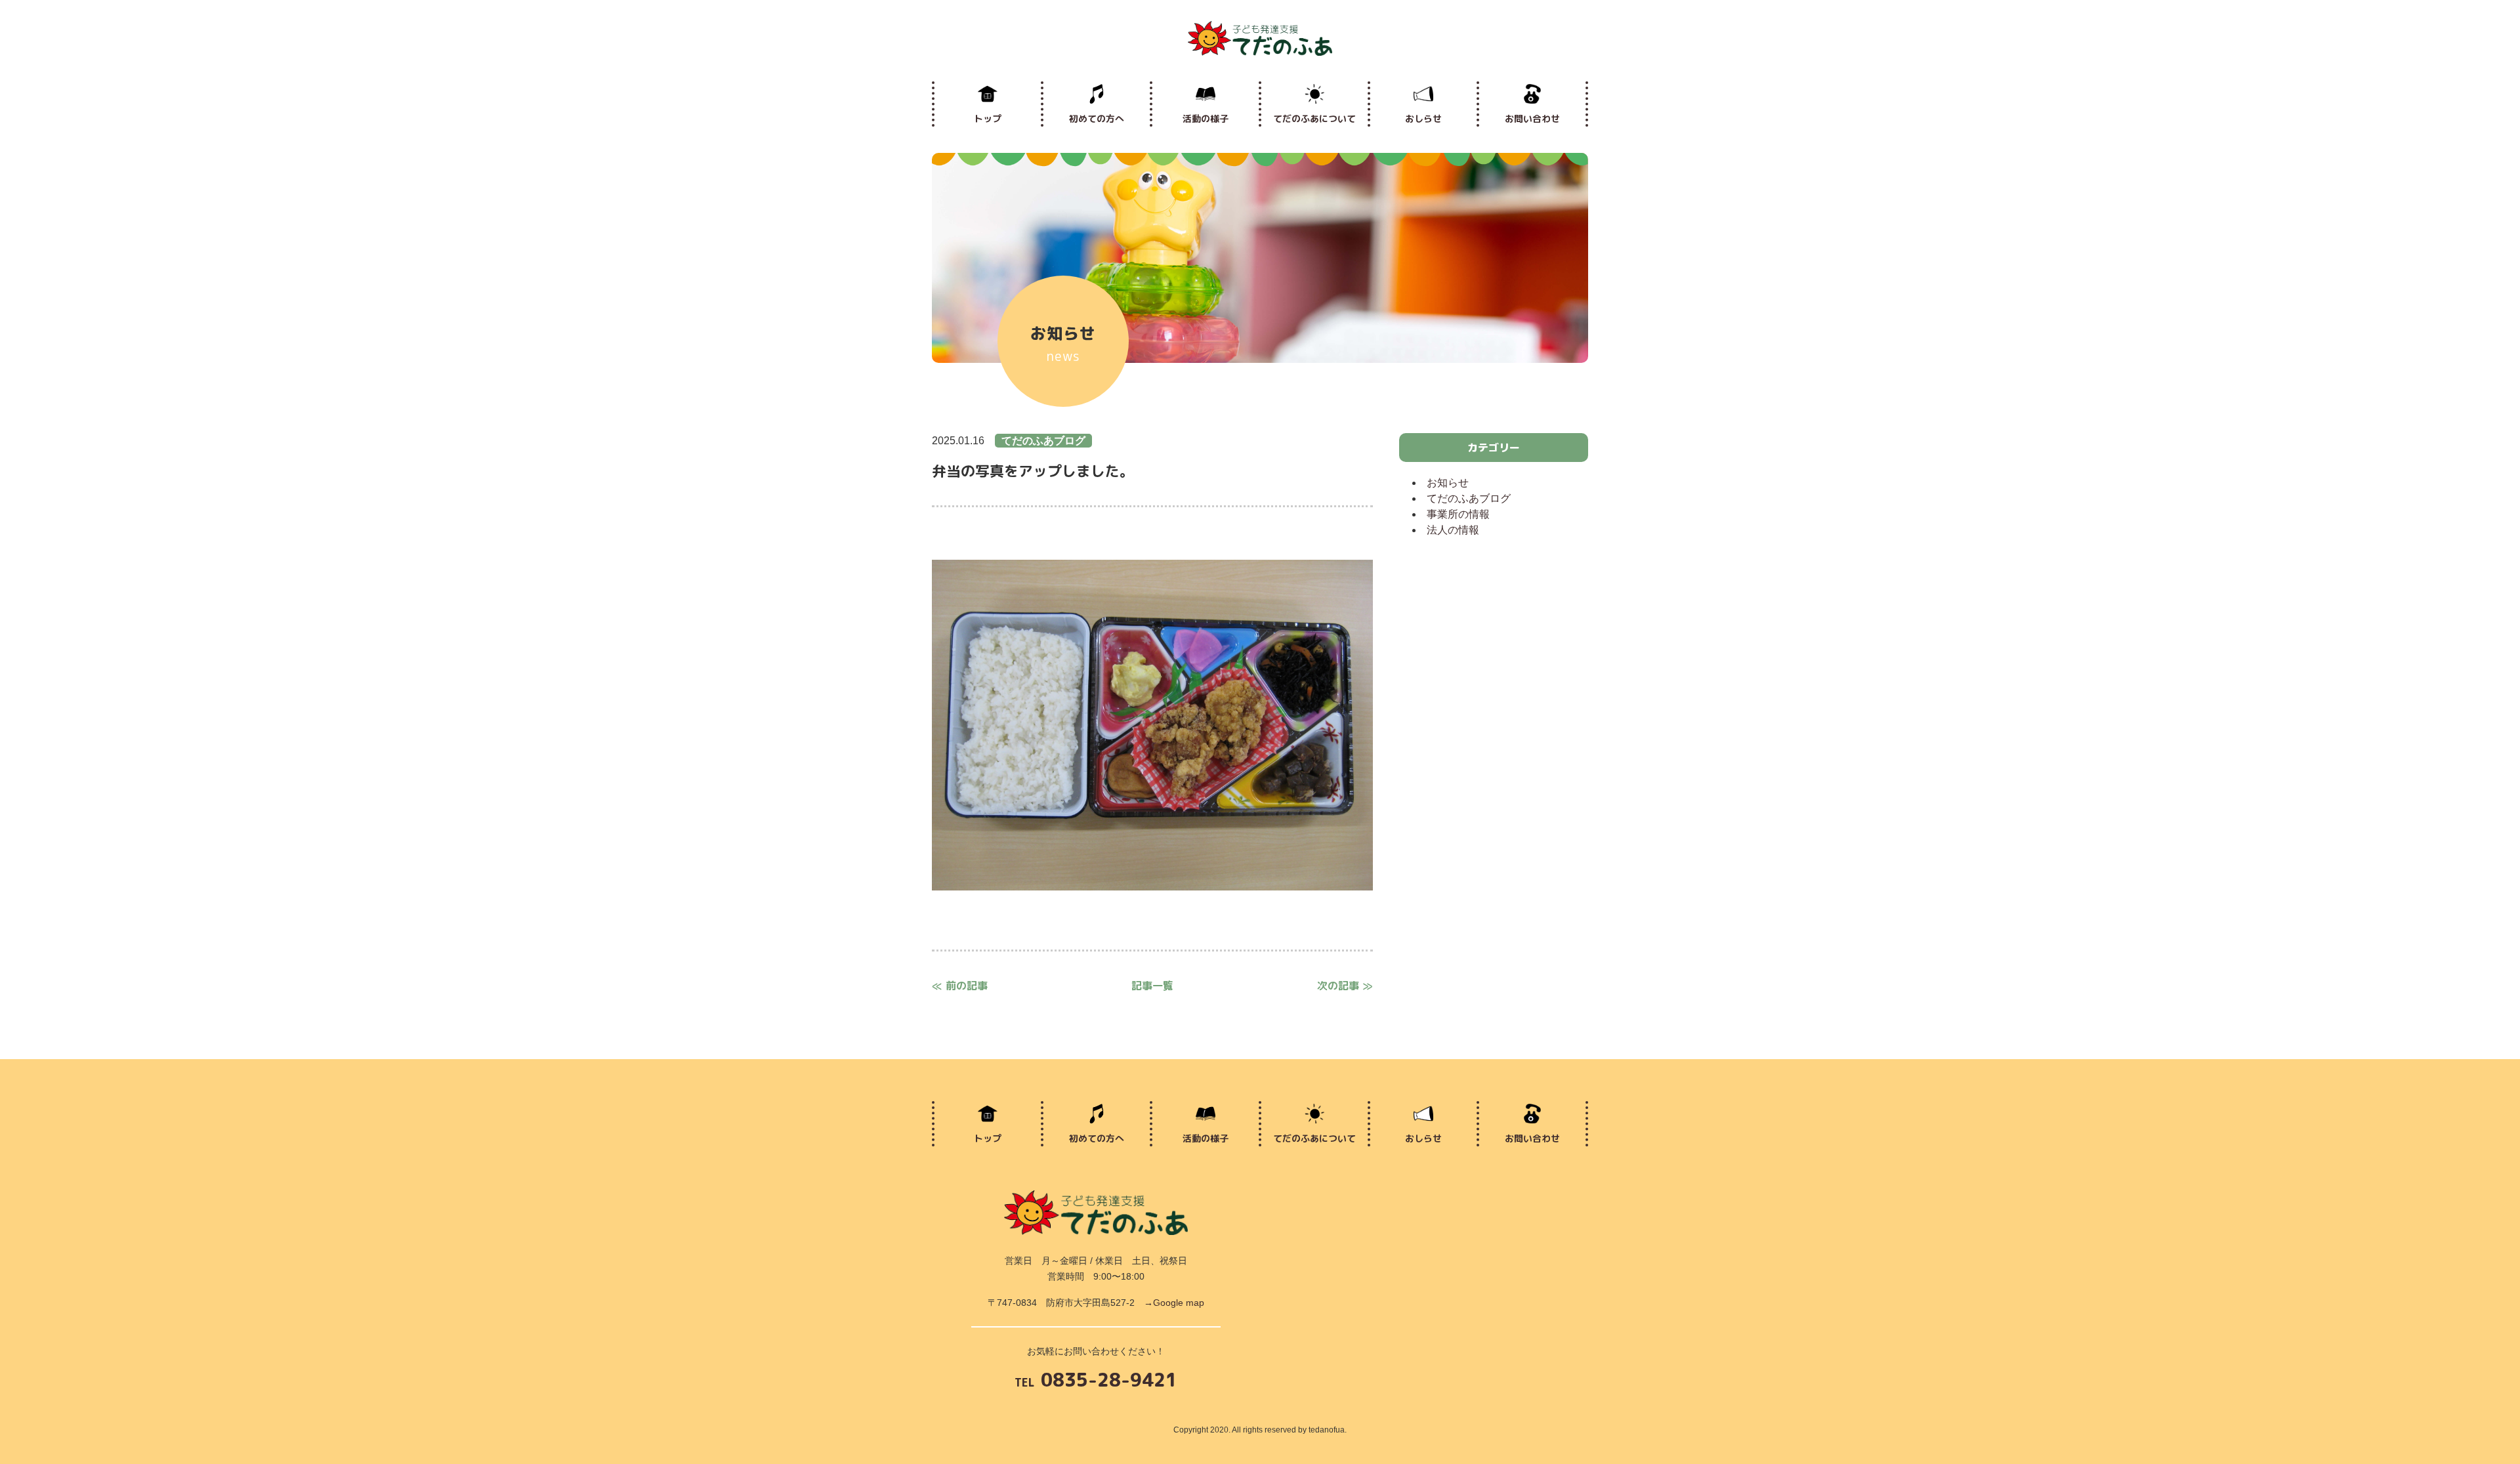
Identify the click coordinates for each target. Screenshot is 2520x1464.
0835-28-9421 (1096, 1381)
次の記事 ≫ (1345, 986)
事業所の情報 (1458, 514)
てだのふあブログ (1469, 498)
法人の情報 (1453, 530)
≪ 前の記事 (960, 986)
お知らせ (1448, 483)
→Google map (1174, 1303)
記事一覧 (1152, 986)
